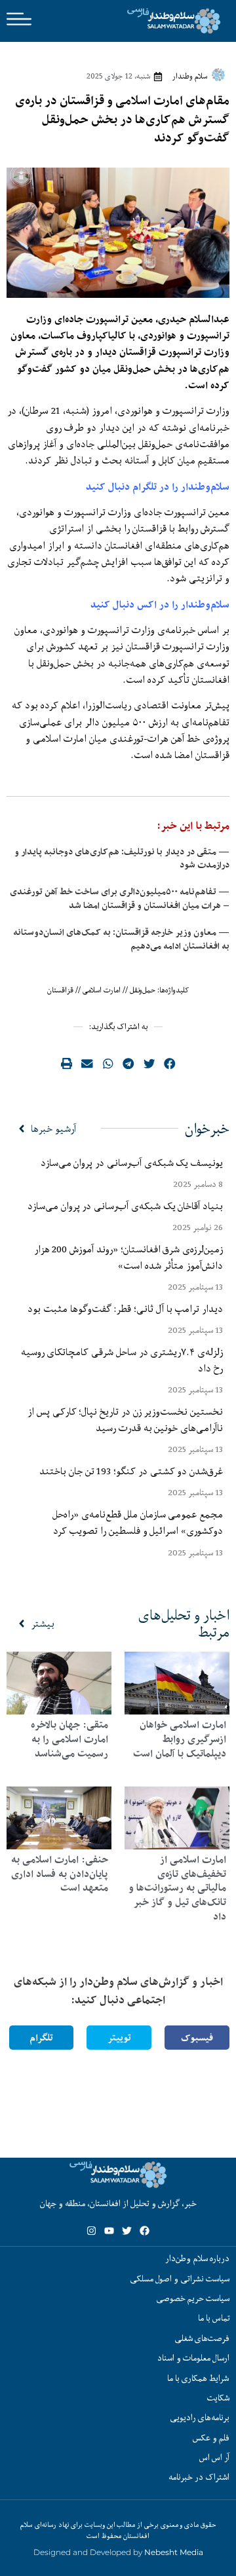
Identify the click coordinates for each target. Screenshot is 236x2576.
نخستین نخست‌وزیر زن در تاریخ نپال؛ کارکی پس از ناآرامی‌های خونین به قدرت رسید (125, 1420)
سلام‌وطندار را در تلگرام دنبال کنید (158, 487)
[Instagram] (91, 2231)
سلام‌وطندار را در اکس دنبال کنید (160, 605)
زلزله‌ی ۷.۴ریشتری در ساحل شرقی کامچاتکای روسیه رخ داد (122, 1360)
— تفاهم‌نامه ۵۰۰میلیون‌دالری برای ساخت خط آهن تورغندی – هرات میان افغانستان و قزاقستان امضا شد (120, 898)
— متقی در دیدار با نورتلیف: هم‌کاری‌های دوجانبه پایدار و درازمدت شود (122, 859)
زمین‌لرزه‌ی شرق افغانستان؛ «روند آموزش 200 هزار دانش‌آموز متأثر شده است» (128, 1257)
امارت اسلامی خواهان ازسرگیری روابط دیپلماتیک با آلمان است (180, 1739)
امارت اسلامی (102, 990)
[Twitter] (127, 2231)
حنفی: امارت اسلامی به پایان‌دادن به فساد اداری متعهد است (60, 1874)
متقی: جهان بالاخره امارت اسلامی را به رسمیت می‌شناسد (69, 1739)
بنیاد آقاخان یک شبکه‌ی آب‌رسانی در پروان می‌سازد (125, 1206)
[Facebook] (145, 2231)
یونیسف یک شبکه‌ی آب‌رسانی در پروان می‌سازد (132, 1163)
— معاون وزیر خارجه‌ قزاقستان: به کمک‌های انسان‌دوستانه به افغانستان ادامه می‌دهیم (121, 939)
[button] (170, 1064)
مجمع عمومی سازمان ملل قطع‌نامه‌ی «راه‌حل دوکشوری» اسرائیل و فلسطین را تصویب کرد (138, 1522)
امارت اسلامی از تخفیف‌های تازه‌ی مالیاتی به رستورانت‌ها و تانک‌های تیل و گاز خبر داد (177, 1888)
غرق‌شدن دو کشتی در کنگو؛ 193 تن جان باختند (131, 1471)
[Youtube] (109, 2231)
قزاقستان (60, 990)
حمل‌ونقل (143, 990)
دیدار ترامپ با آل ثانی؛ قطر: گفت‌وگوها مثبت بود (125, 1309)
